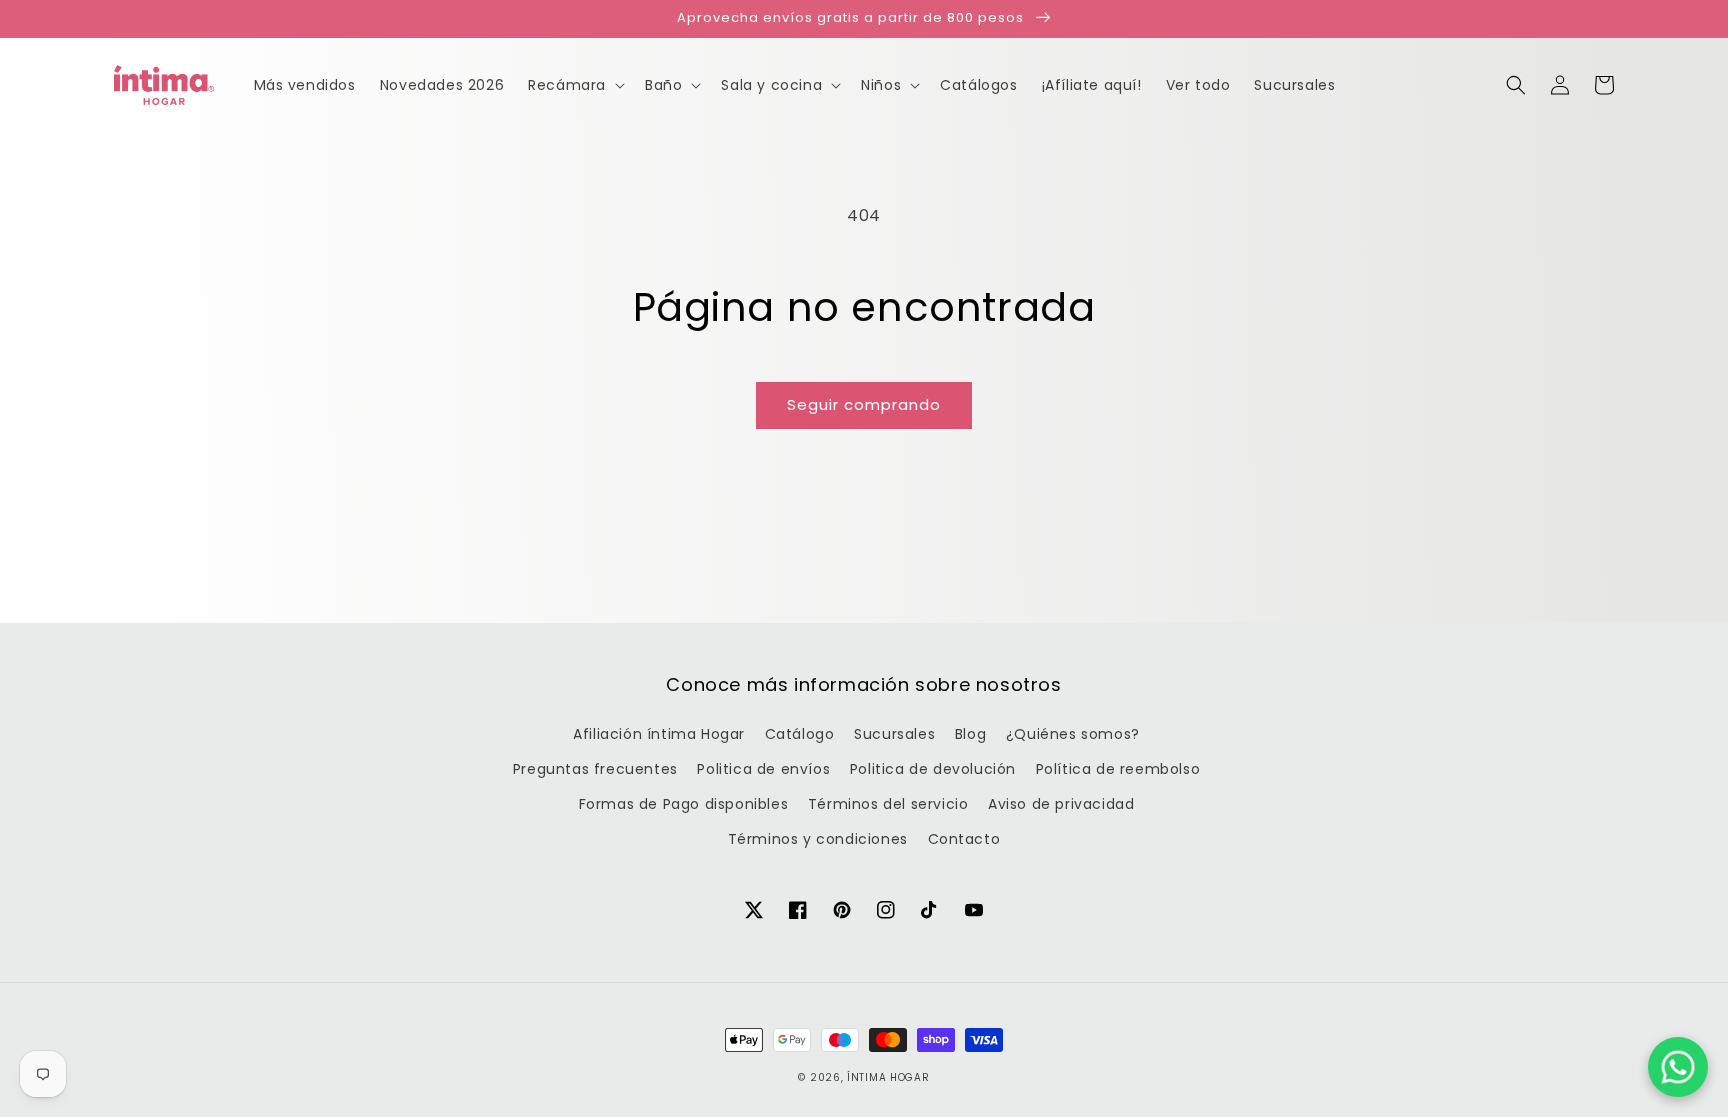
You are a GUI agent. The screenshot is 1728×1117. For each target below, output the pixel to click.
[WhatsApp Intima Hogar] (1678, 1067)
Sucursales (894, 734)
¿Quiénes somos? (1073, 734)
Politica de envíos (763, 769)
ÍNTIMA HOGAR (888, 1077)
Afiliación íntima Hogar (659, 734)
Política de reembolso (1118, 769)
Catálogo (800, 734)
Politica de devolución (933, 769)
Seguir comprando (864, 404)
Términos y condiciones (818, 839)
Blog (970, 734)
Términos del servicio (888, 804)
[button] (1516, 85)
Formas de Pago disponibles (684, 804)
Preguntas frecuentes (595, 769)
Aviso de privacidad (1061, 804)
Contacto (964, 839)
